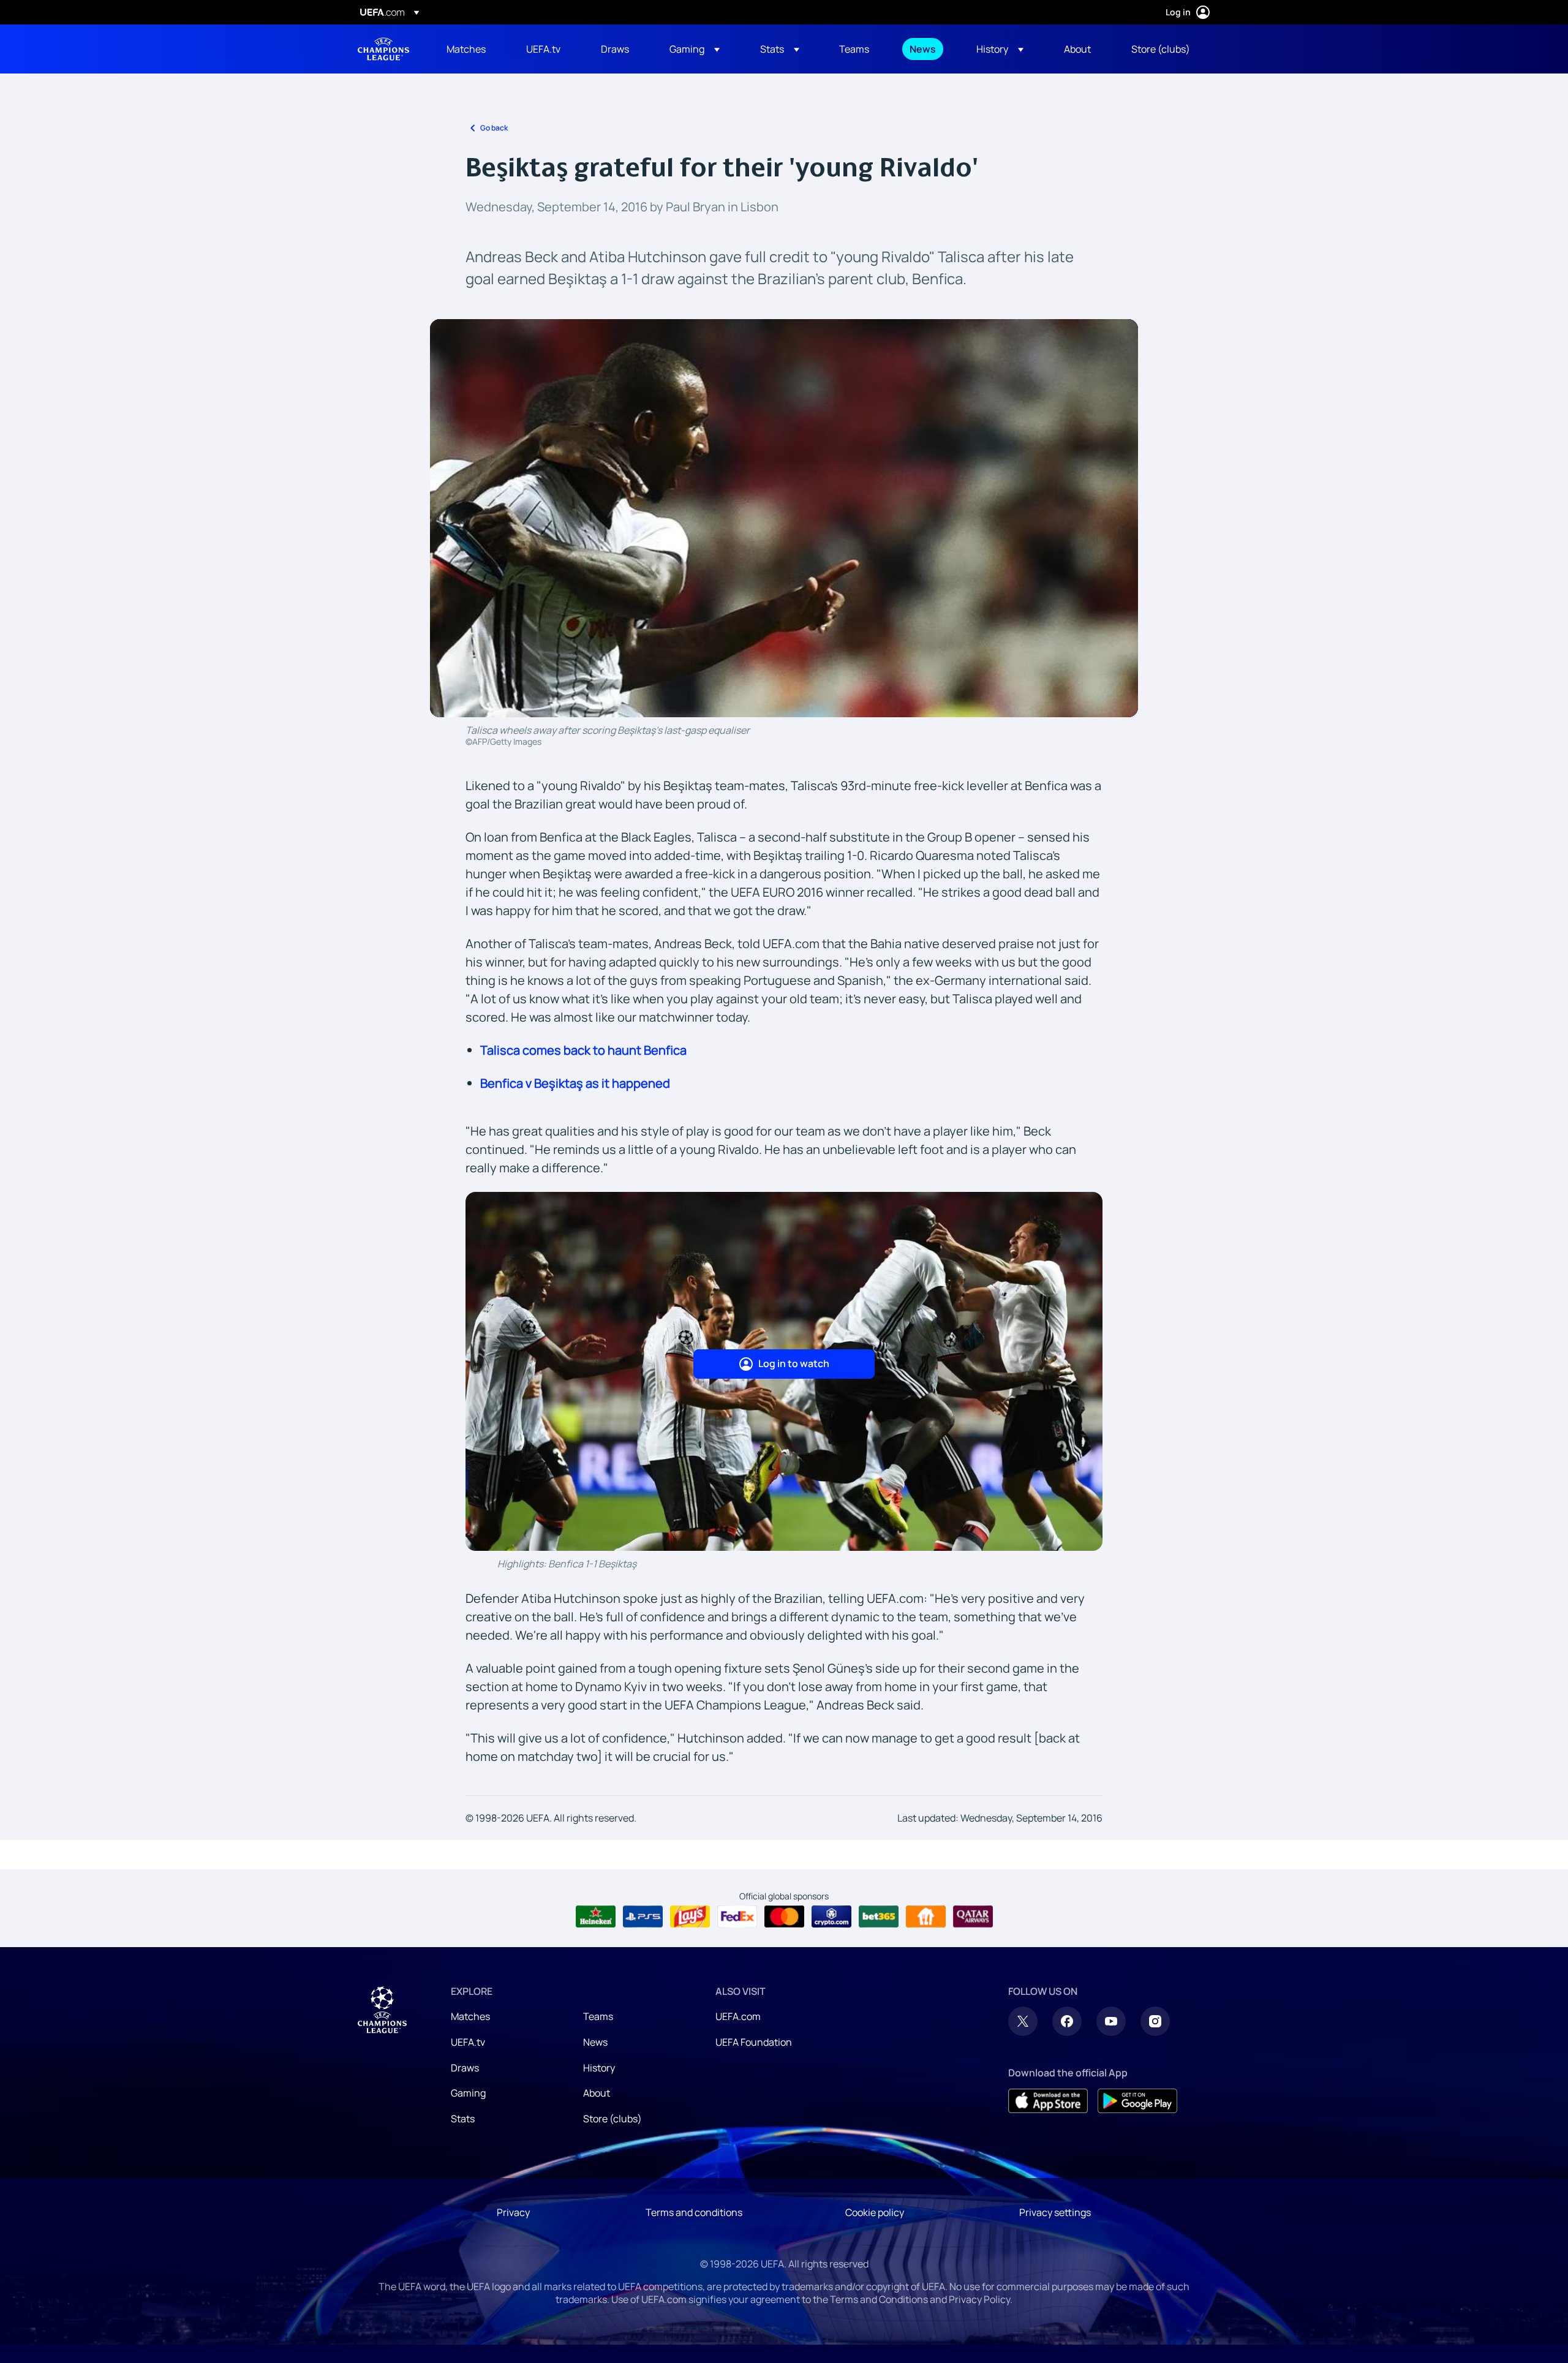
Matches (470, 2016)
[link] (466, 49)
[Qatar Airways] (973, 1916)
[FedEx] (737, 1916)
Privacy (513, 2212)
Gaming (468, 2093)
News (595, 2042)
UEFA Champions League (383, 49)
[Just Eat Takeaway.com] (926, 1916)
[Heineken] (596, 1916)
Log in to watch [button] (794, 1363)
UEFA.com (738, 2016)
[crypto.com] (831, 1916)
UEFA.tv (468, 2042)
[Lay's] (690, 1916)
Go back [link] (494, 128)
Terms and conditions (694, 2212)
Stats (463, 2119)
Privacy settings (1055, 2212)
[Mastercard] (784, 1916)
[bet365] (879, 1916)
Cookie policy (875, 2212)
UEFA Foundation (754, 2042)
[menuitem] (471, 49)
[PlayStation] (643, 1916)
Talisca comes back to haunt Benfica (583, 1050)
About (597, 2093)
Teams (598, 2016)
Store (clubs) (612, 2119)
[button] (695, 49)
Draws (465, 2068)
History (599, 2068)
